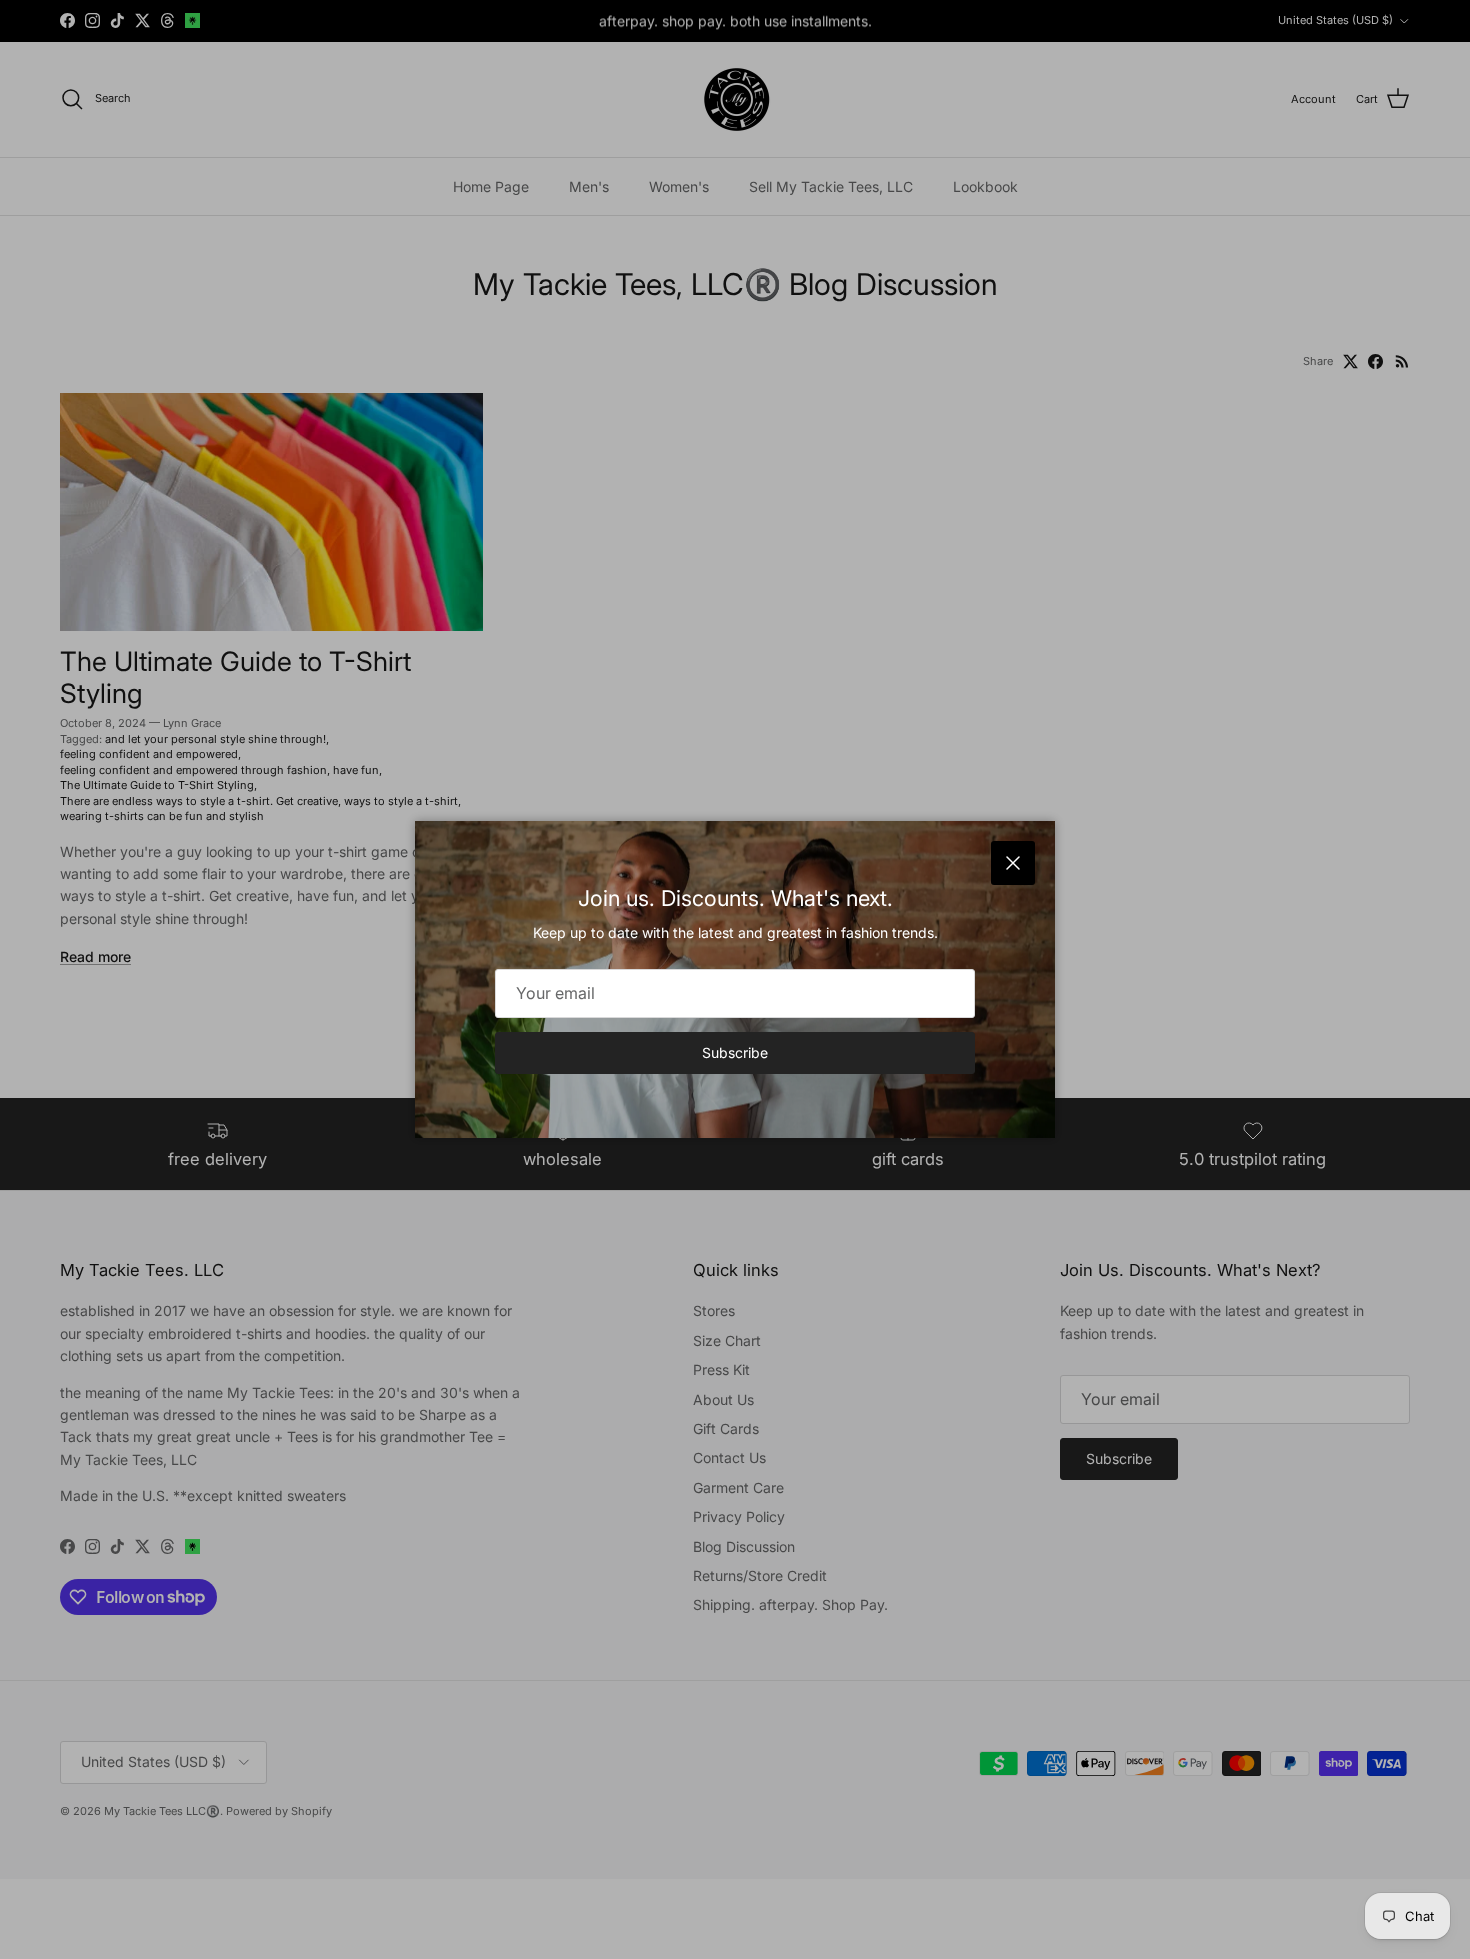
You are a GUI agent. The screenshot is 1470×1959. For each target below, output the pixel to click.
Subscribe (735, 1052)
